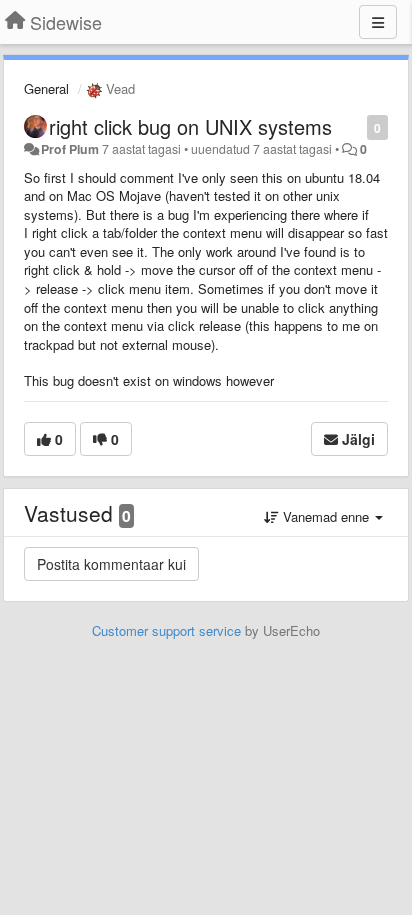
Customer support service (166, 630)
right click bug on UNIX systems (190, 126)
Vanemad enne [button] (326, 516)
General (46, 88)
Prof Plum (70, 149)
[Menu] (378, 22)
